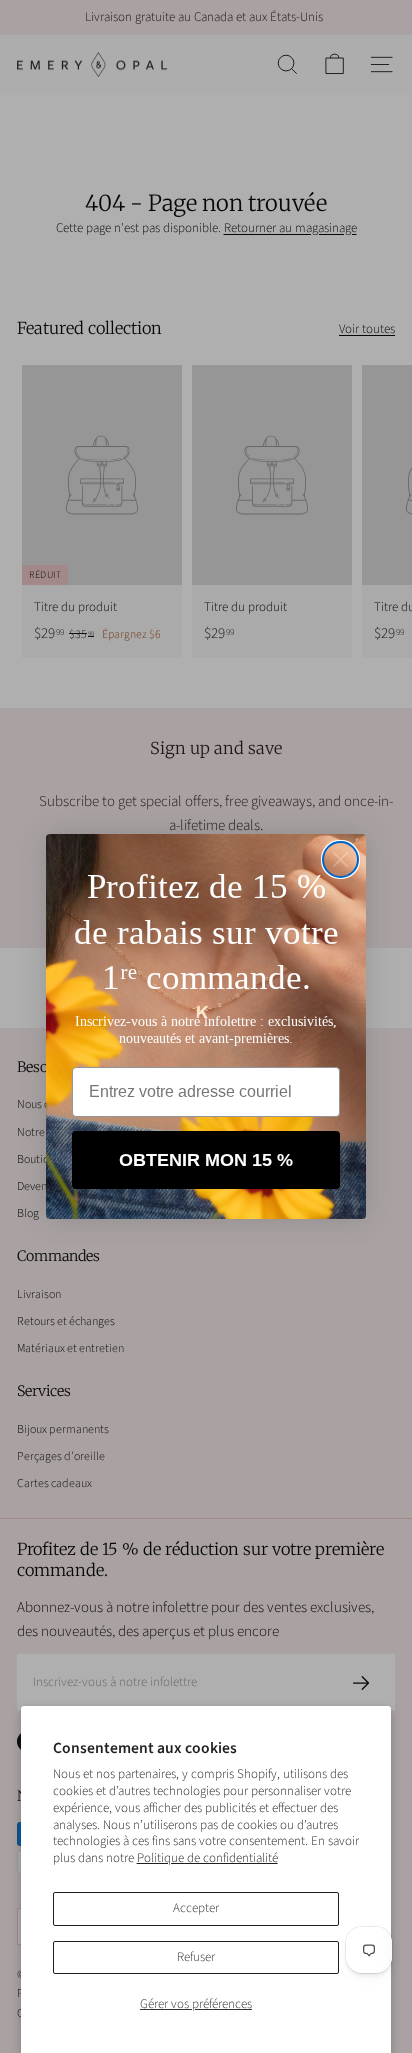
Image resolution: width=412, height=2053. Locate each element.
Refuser (196, 1957)
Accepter (196, 1908)
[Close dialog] (340, 859)
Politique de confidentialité (207, 1858)
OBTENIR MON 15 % (206, 1160)
